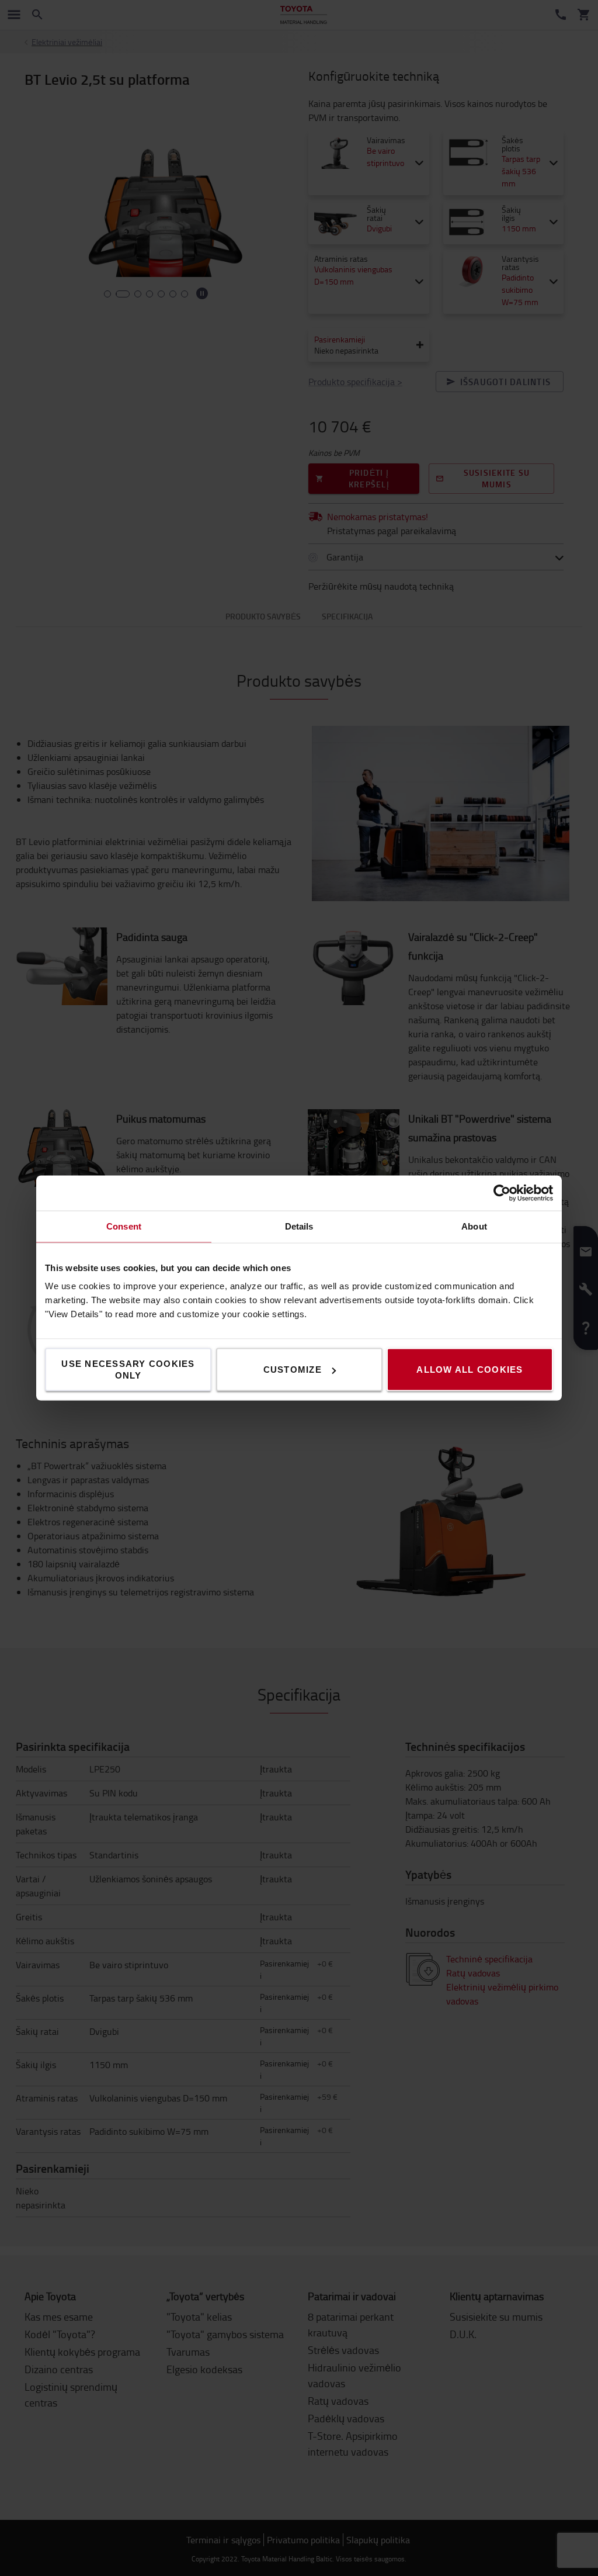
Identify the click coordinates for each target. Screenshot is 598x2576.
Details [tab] (299, 1226)
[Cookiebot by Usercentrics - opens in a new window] (502, 1193)
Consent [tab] (124, 1226)
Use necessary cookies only (128, 1370)
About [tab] (474, 1226)
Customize (293, 1370)
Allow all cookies (470, 1370)
